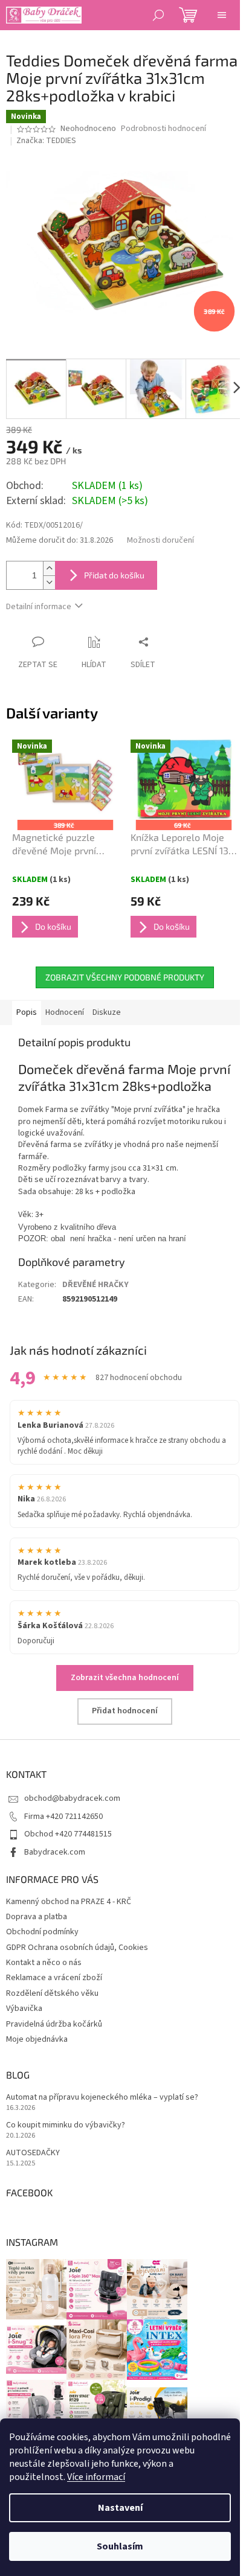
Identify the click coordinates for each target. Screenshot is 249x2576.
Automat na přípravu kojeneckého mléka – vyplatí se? (102, 2098)
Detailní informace (39, 607)
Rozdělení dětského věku (52, 1993)
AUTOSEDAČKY (33, 2153)
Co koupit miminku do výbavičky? (66, 2125)
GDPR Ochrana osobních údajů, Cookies (77, 1948)
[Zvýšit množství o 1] (49, 568)
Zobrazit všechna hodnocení (125, 1678)
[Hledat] (158, 15)
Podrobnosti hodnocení (163, 129)
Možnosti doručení (160, 541)
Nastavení (120, 2508)
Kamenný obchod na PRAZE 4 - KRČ (69, 1902)
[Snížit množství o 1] (49, 582)
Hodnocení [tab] (65, 1012)
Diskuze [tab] (107, 1012)
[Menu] (222, 15)
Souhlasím (120, 2546)
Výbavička (24, 2009)
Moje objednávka (37, 2039)
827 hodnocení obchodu (139, 1378)
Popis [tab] (27, 1012)
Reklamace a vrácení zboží (54, 1978)
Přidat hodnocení (125, 1711)
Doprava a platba (37, 1917)
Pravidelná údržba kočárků (54, 2024)
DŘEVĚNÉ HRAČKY (95, 1285)
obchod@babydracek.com (72, 1798)
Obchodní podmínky (42, 1932)
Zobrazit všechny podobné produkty (125, 977)
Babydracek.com (55, 1852)
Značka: (46, 141)
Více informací (96, 2477)
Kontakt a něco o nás (44, 1963)
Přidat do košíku (114, 575)
